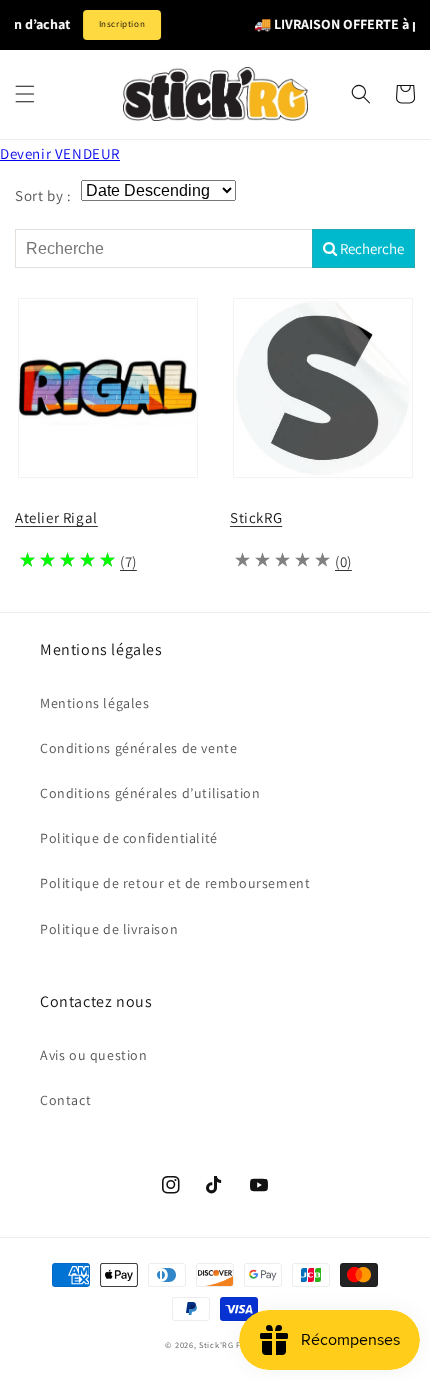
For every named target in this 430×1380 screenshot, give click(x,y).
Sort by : (43, 195)
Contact (65, 1100)
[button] (25, 94)
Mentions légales (95, 703)
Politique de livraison (109, 929)
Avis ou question (94, 1055)
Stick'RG (216, 1344)
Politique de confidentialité (129, 838)
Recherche (370, 248)
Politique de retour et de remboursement (175, 883)
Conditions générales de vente (138, 748)
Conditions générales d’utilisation (150, 793)
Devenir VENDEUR (60, 153)
